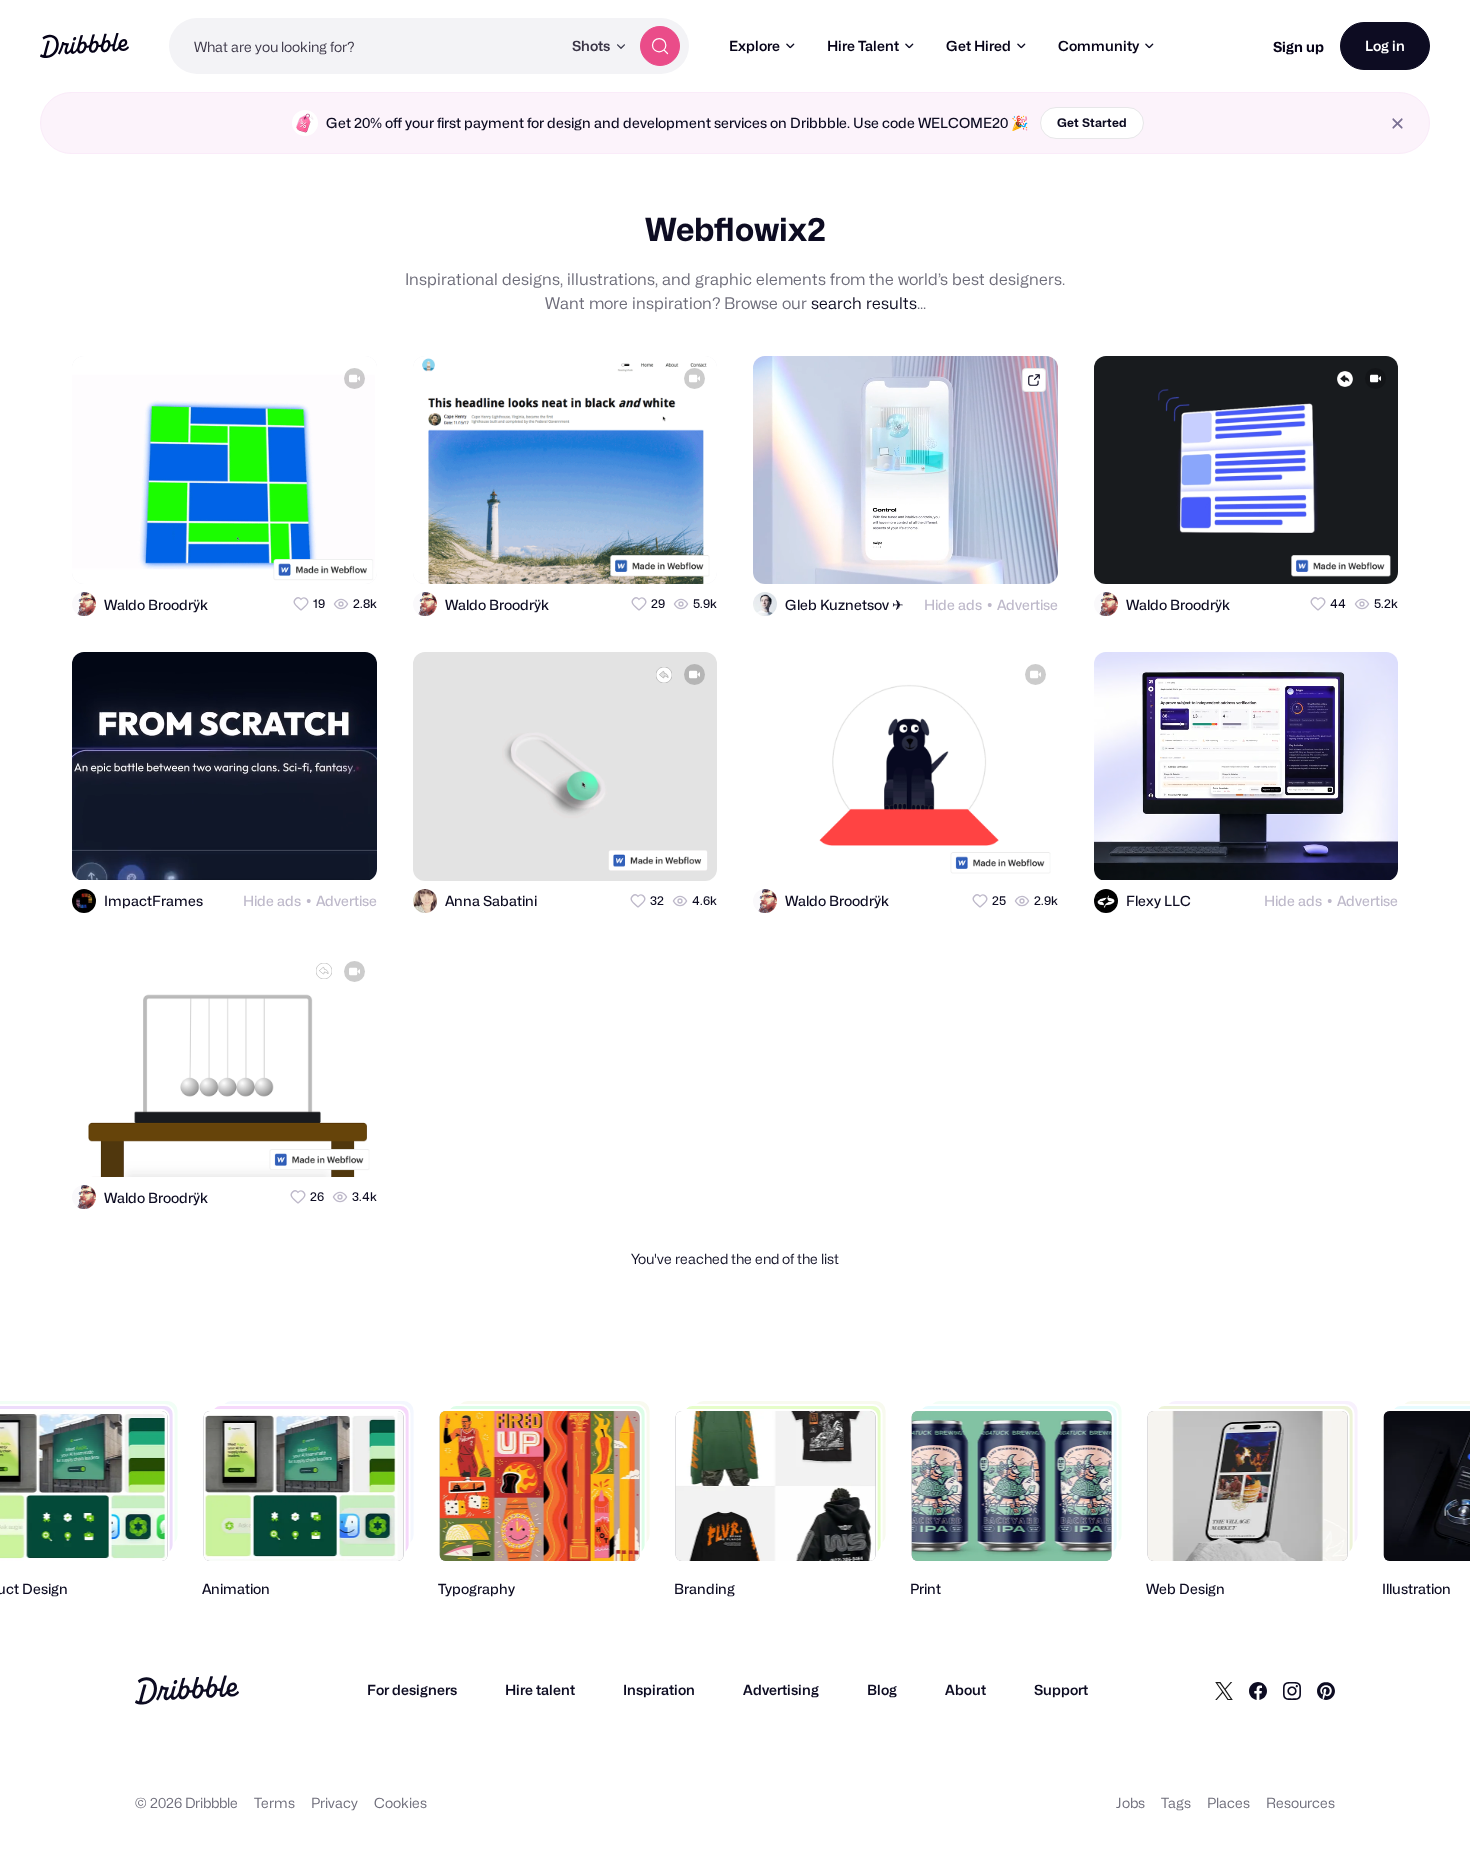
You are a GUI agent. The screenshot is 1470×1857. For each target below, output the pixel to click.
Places (1228, 1802)
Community (1098, 45)
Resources (1300, 1802)
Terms (274, 1802)
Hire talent (540, 1689)
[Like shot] (344, 551)
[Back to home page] (84, 45)
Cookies (400, 1802)
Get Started (1092, 122)
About (965, 1689)
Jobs (1130, 1802)
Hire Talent (863, 45)
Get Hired (978, 45)
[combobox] (365, 46)
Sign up (1298, 46)
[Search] (660, 46)
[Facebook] (1258, 1690)
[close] (1397, 123)
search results (864, 303)
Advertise (1027, 604)
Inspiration (659, 1689)
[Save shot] (304, 551)
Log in (1385, 45)
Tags (1176, 1802)
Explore (754, 45)
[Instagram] (1292, 1690)
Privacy (334, 1802)
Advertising (781, 1689)
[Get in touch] (264, 551)
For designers (412, 1689)
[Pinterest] (1326, 1690)
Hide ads (953, 604)
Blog (882, 1689)
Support (1061, 1689)
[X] (1224, 1690)
